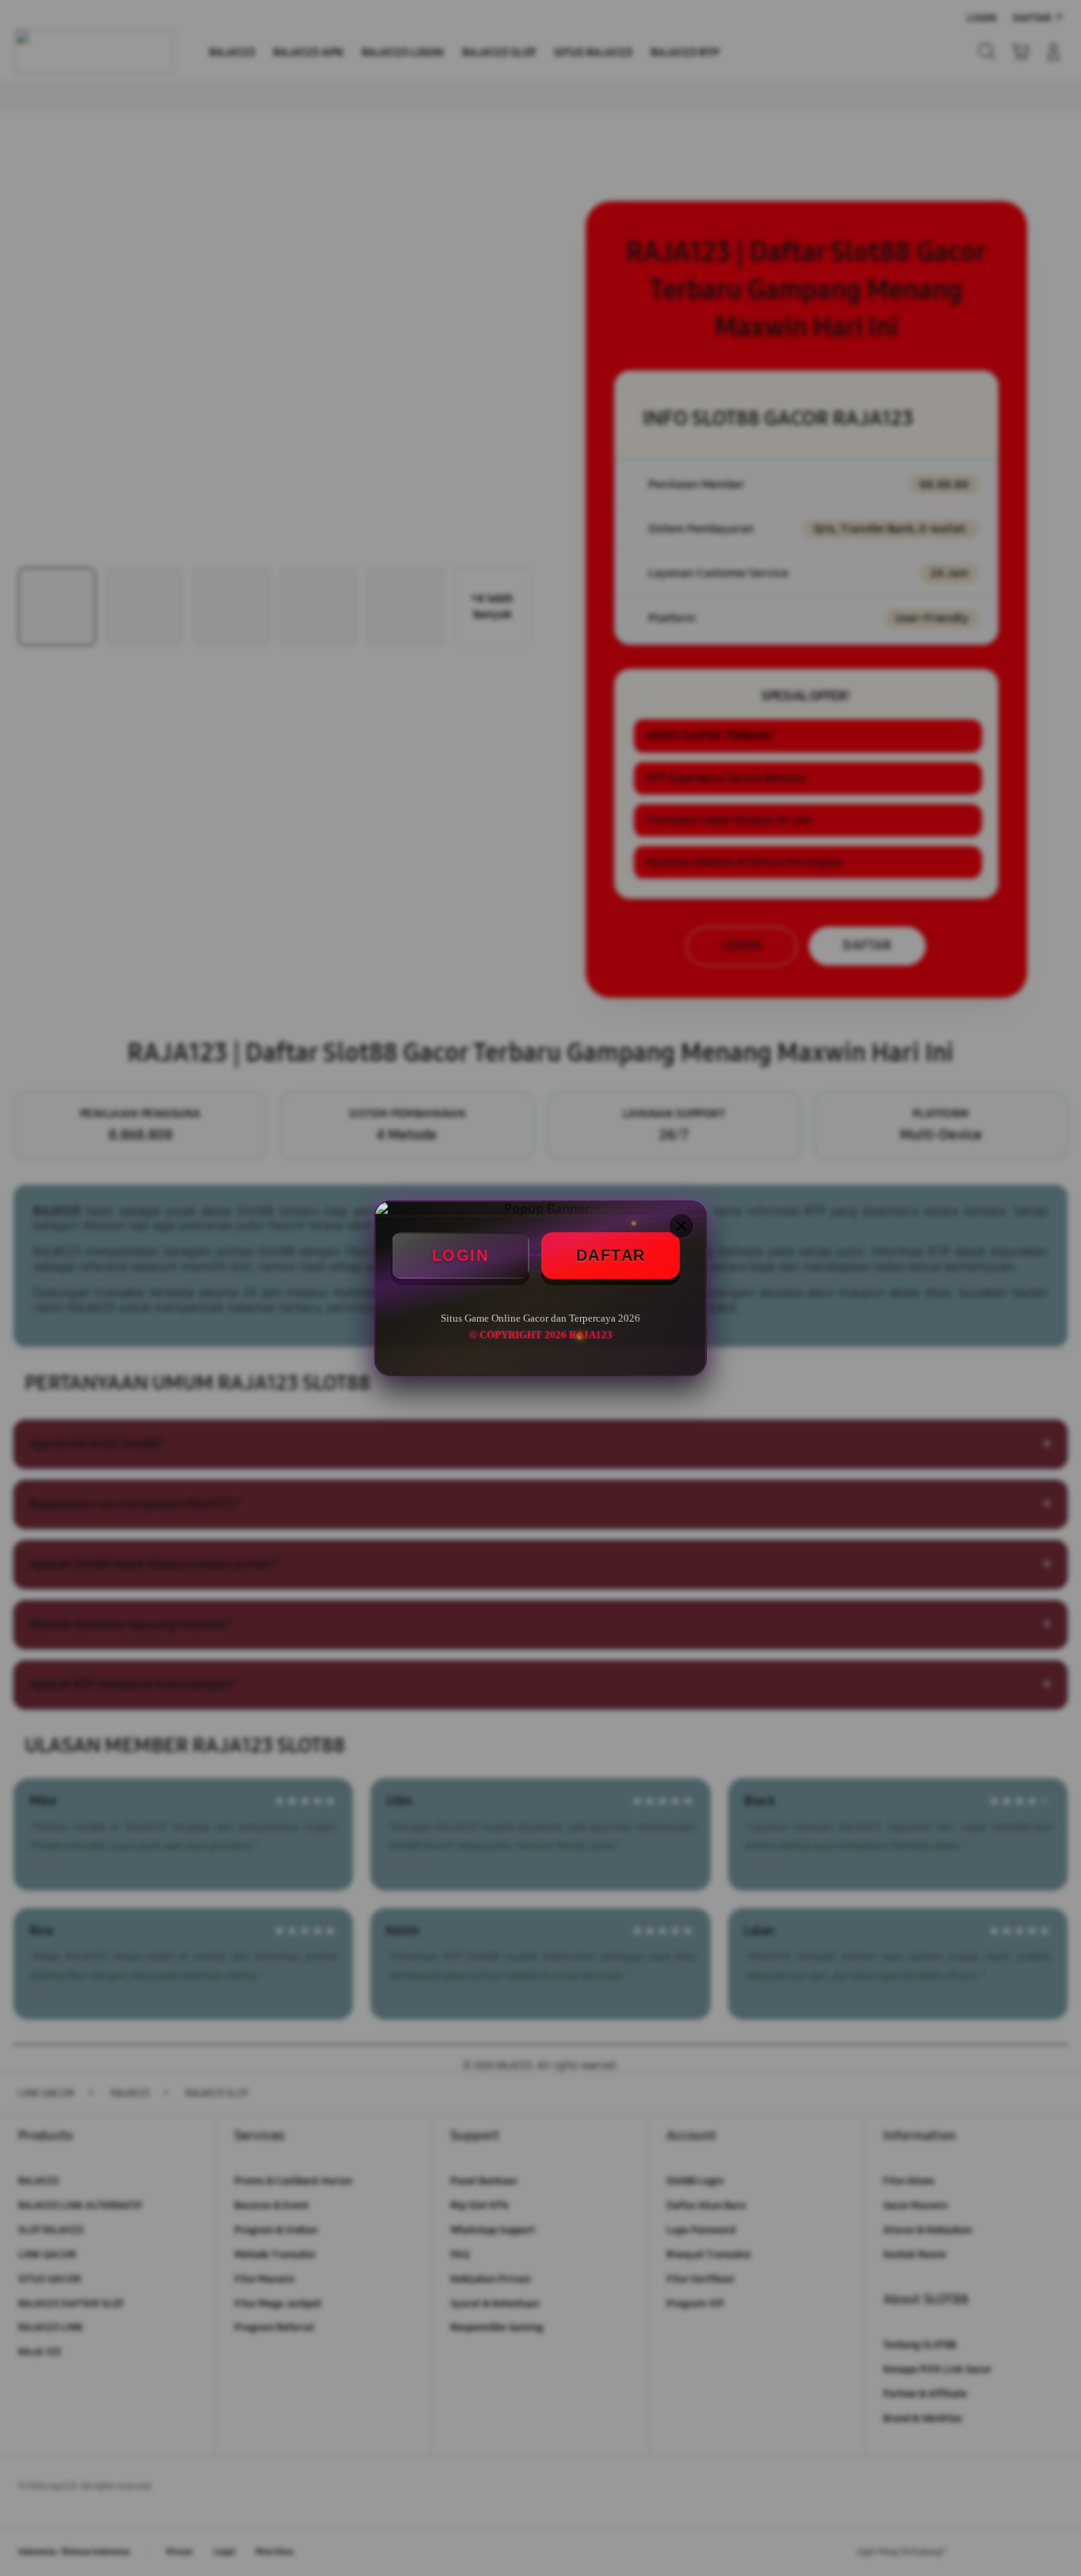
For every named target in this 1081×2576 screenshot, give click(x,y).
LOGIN (461, 1255)
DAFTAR (611, 1255)
